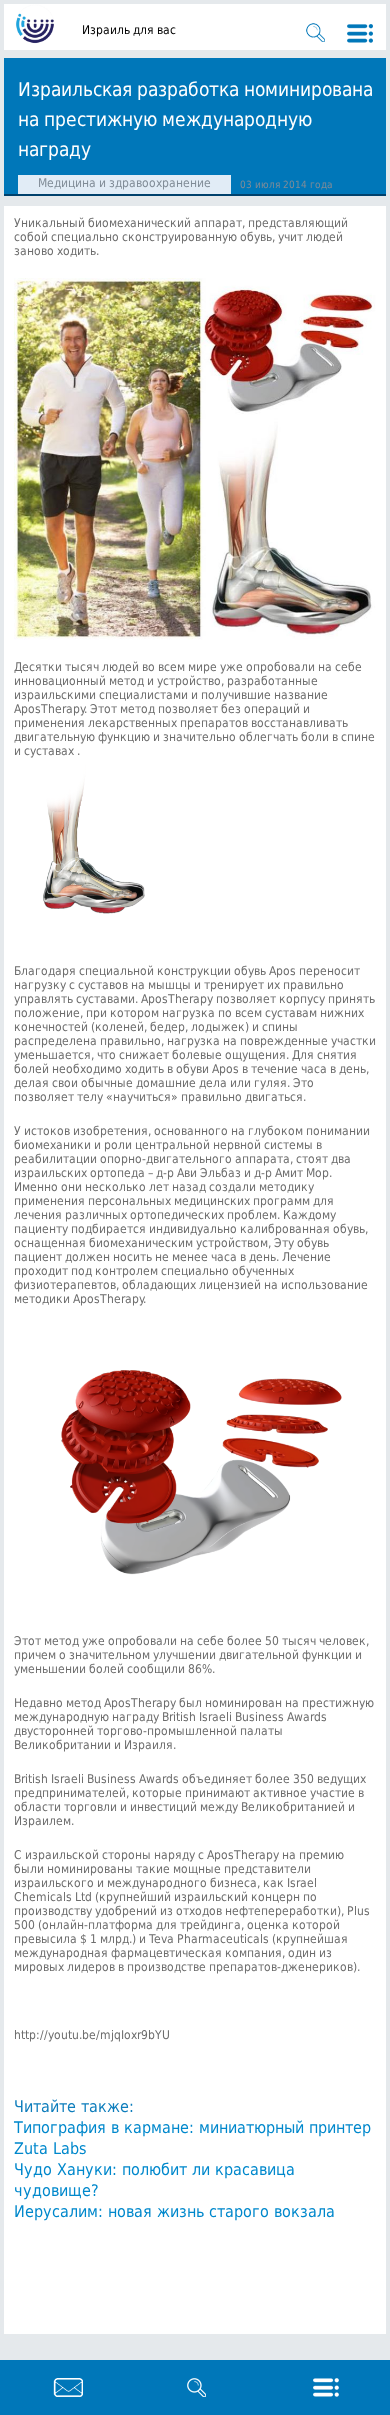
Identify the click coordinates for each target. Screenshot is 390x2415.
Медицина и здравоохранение (124, 183)
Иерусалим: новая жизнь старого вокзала (174, 2211)
